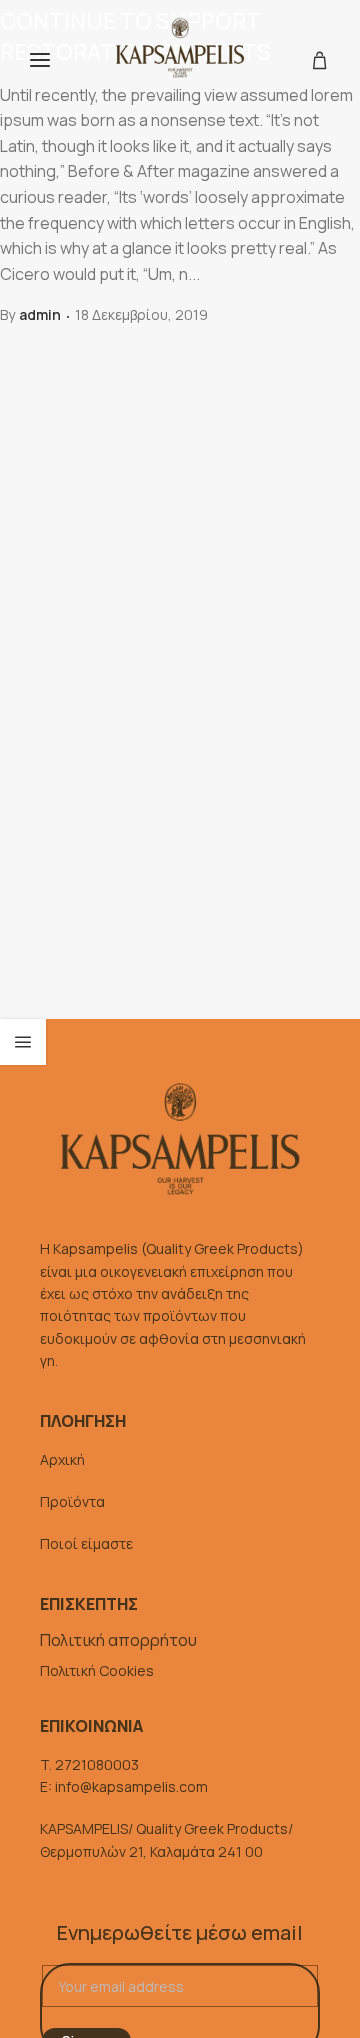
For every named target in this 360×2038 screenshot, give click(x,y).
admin (40, 314)
